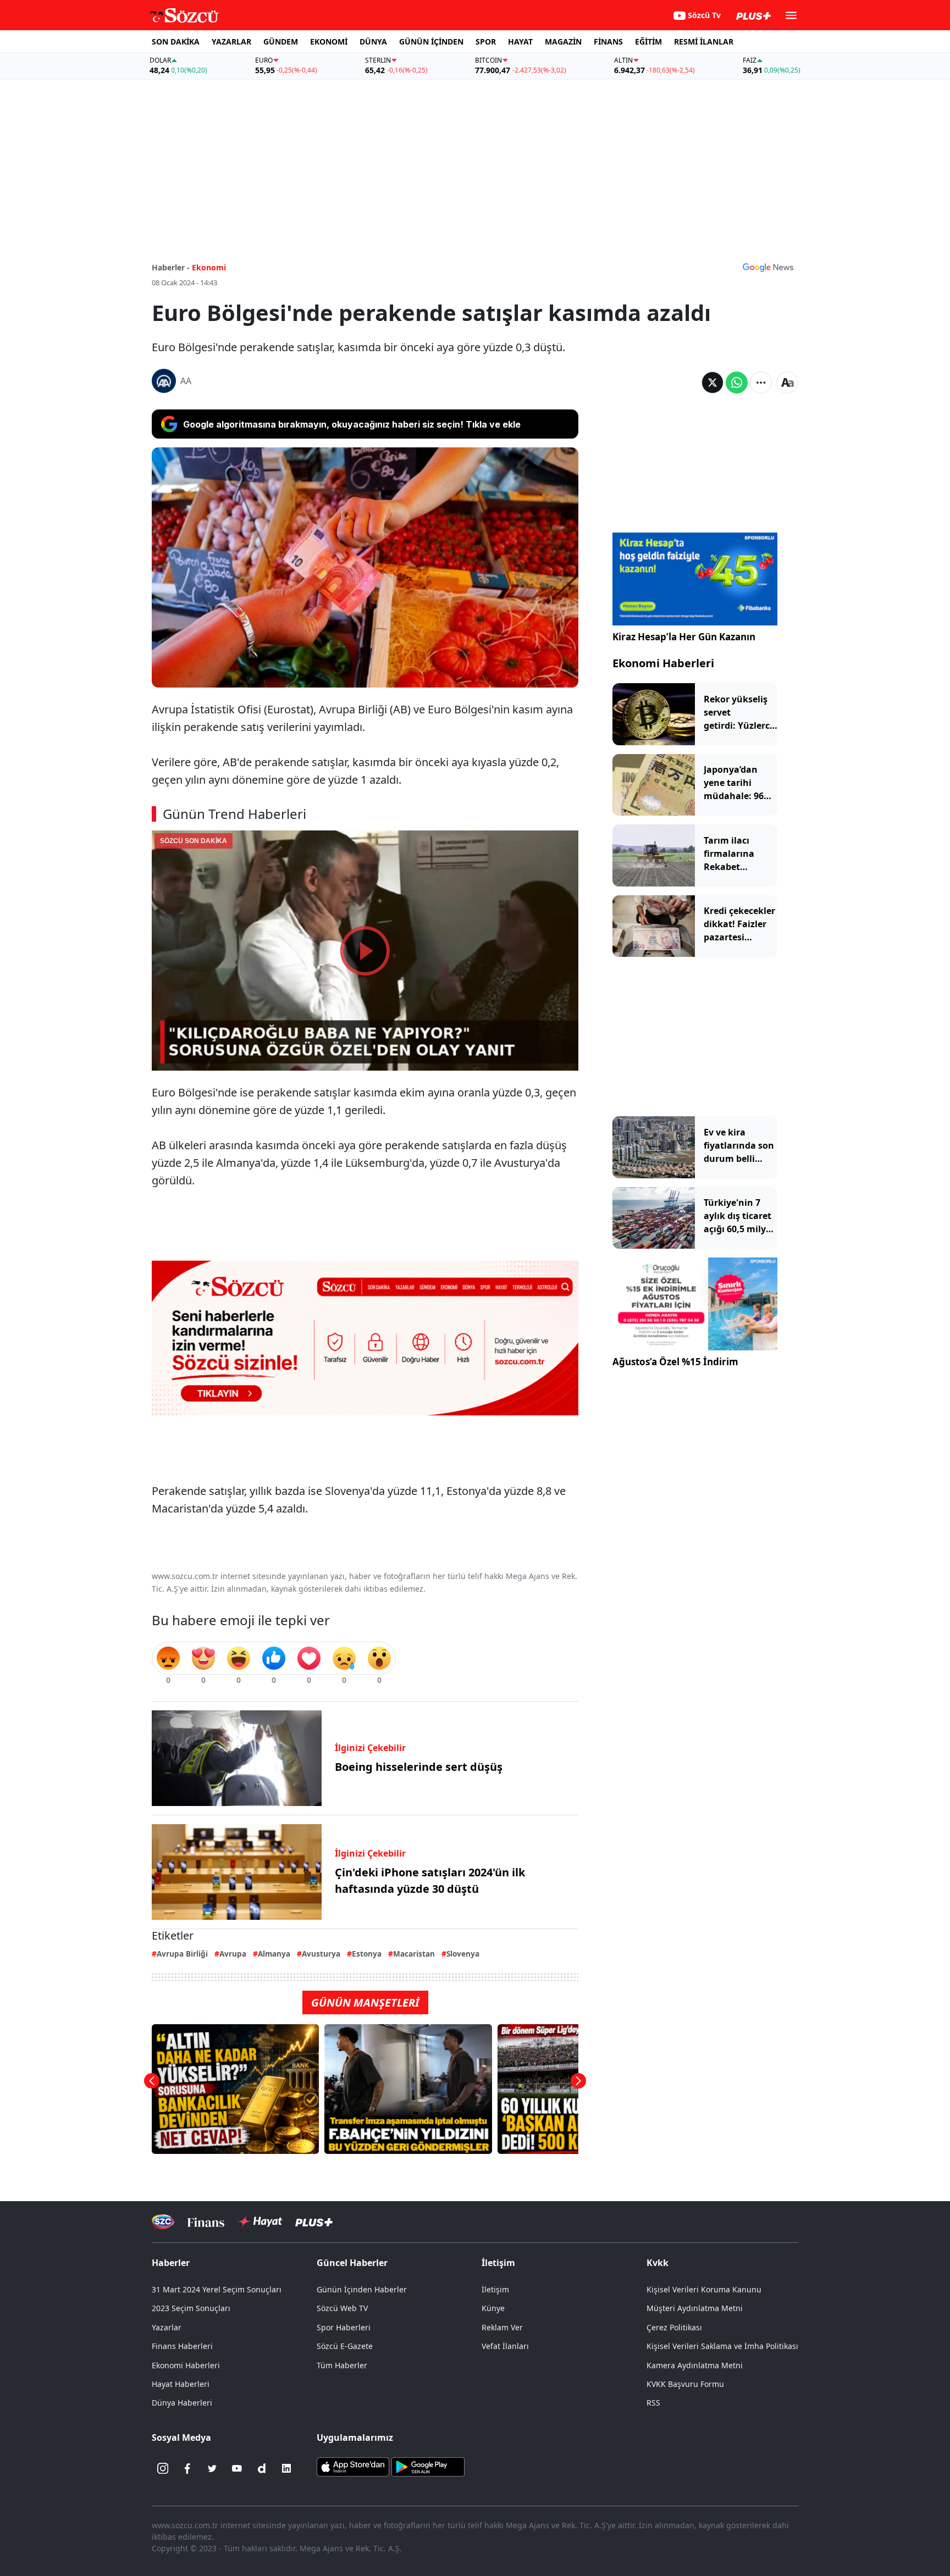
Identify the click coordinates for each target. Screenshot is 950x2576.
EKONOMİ (329, 41)
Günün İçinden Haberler (362, 2289)
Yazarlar (167, 2327)
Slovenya (463, 1954)
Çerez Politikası (674, 2327)
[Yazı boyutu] (787, 383)
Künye (493, 2308)
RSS (653, 2403)
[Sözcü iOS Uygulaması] (353, 2466)
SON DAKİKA (176, 41)
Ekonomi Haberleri (663, 663)
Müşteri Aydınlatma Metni (695, 2308)
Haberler (171, 2263)
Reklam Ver (502, 2327)
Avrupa (233, 1954)
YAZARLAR (231, 41)
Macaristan (414, 1954)
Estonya (367, 1954)
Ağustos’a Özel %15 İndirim (675, 1362)
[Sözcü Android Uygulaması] (428, 2466)
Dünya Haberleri (182, 2403)
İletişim (495, 2289)
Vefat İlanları (505, 2346)
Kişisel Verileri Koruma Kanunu (704, 2289)
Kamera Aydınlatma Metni (695, 2365)
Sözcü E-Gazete (345, 2346)
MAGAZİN (563, 41)
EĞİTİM (648, 41)
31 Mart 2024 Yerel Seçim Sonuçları (217, 2289)
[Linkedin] (286, 2468)
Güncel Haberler (352, 2263)
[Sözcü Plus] (314, 2222)
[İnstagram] (163, 2468)
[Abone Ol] (768, 267)
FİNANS (608, 41)
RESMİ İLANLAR (704, 41)
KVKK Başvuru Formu (685, 2384)
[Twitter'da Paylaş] (712, 383)
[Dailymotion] (262, 2468)
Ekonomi (209, 267)
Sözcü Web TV (342, 2308)
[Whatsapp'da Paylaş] (737, 383)
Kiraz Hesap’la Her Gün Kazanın (684, 637)
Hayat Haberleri (181, 2384)
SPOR (486, 41)
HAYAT (520, 41)
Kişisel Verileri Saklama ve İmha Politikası (722, 2346)
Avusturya (321, 1954)
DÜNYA (373, 41)
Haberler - (171, 267)
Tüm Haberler (342, 2365)
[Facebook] (187, 2468)
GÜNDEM (281, 41)
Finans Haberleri (182, 2346)
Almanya (274, 1954)
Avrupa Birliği (182, 1954)
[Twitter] (212, 2468)
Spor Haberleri (344, 2327)
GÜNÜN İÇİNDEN (431, 41)
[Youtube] (237, 2468)
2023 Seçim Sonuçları (191, 2308)
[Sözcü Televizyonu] (163, 2222)
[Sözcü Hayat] (260, 2222)
